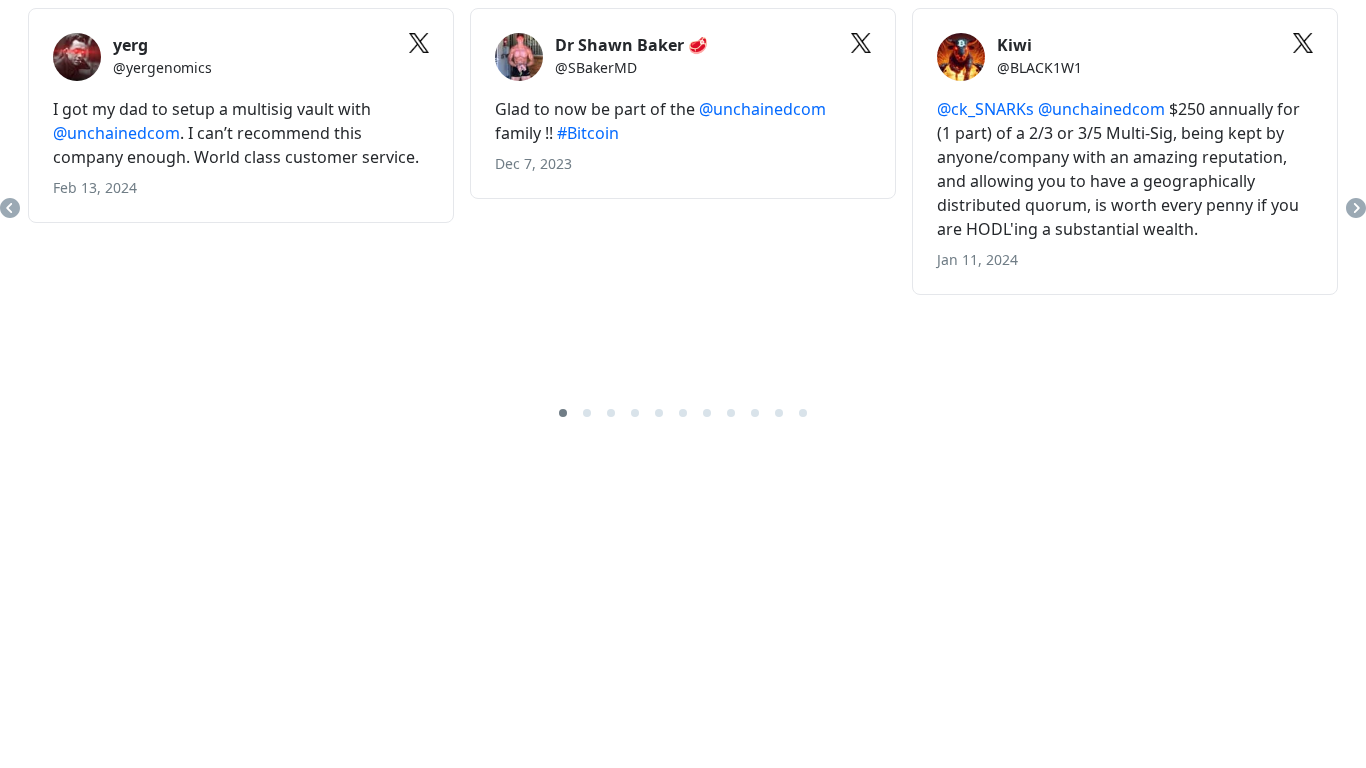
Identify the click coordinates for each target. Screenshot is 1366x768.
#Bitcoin (588, 133)
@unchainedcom (116, 133)
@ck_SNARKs (985, 109)
